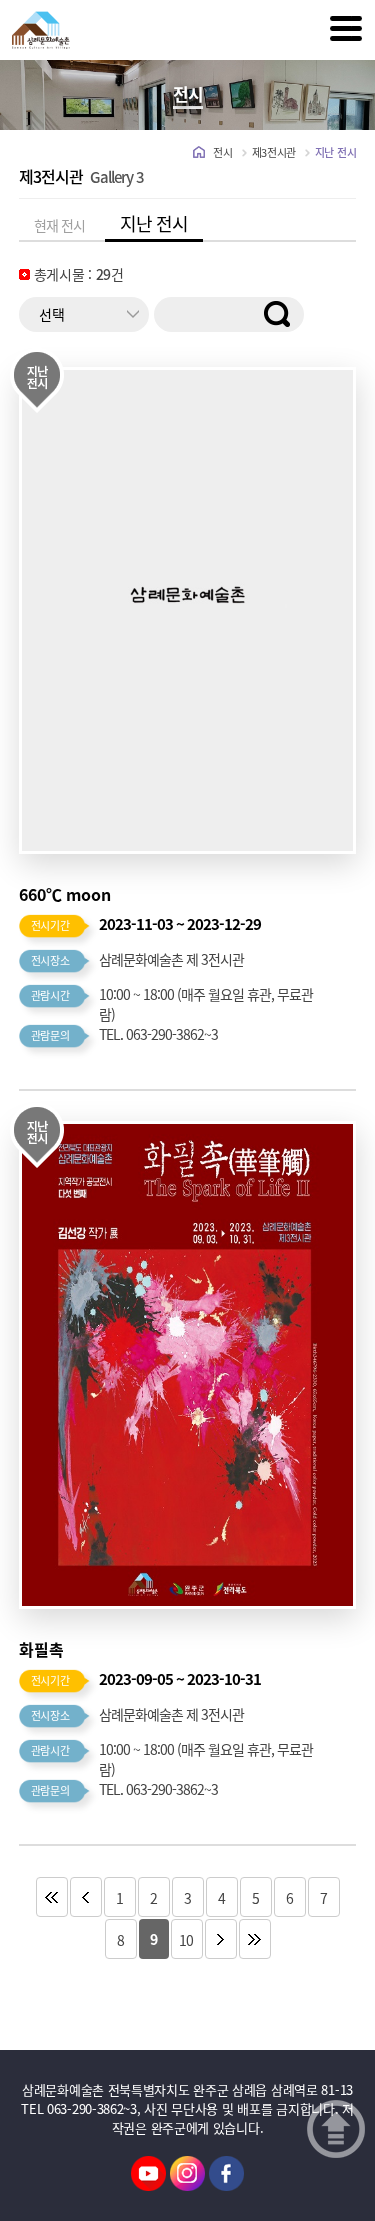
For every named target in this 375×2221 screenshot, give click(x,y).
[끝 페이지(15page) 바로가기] (255, 1940)
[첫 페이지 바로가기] (52, 1898)
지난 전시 (154, 223)
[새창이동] (148, 2171)
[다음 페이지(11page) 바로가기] (221, 1940)
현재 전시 (59, 225)
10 (186, 1940)
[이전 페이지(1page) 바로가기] (86, 1898)
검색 (289, 314)
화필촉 (41, 1649)
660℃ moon (65, 894)
